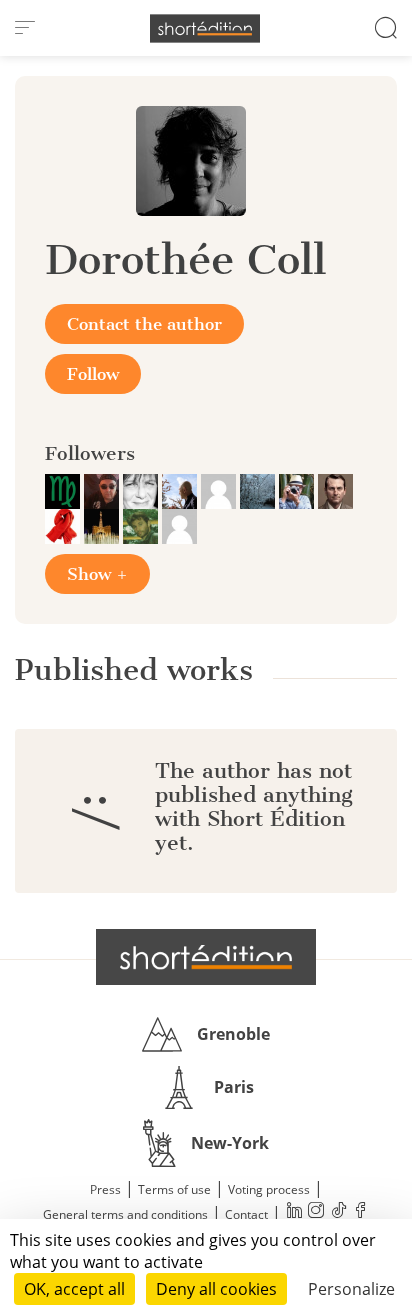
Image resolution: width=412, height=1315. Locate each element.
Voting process (269, 1189)
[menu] (25, 28)
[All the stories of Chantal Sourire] (64, 525)
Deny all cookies (216, 1289)
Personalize (351, 1289)
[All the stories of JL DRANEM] (298, 490)
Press (105, 1189)
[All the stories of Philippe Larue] (220, 490)
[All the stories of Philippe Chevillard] (335, 490)
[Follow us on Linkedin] (294, 1212)
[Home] (205, 28)
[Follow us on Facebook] (360, 1212)
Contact (246, 1214)
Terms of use (174, 1189)
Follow (93, 374)
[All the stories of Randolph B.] (181, 490)
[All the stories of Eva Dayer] (259, 490)
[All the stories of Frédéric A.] (142, 525)
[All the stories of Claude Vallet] (103, 525)
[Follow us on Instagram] (316, 1212)
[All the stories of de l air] (179, 525)
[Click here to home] (206, 957)
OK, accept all (74, 1289)
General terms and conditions (125, 1214)
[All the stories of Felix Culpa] (103, 490)
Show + (97, 574)
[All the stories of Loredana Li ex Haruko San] (142, 490)
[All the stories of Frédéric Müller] (64, 490)
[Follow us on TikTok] (338, 1212)
